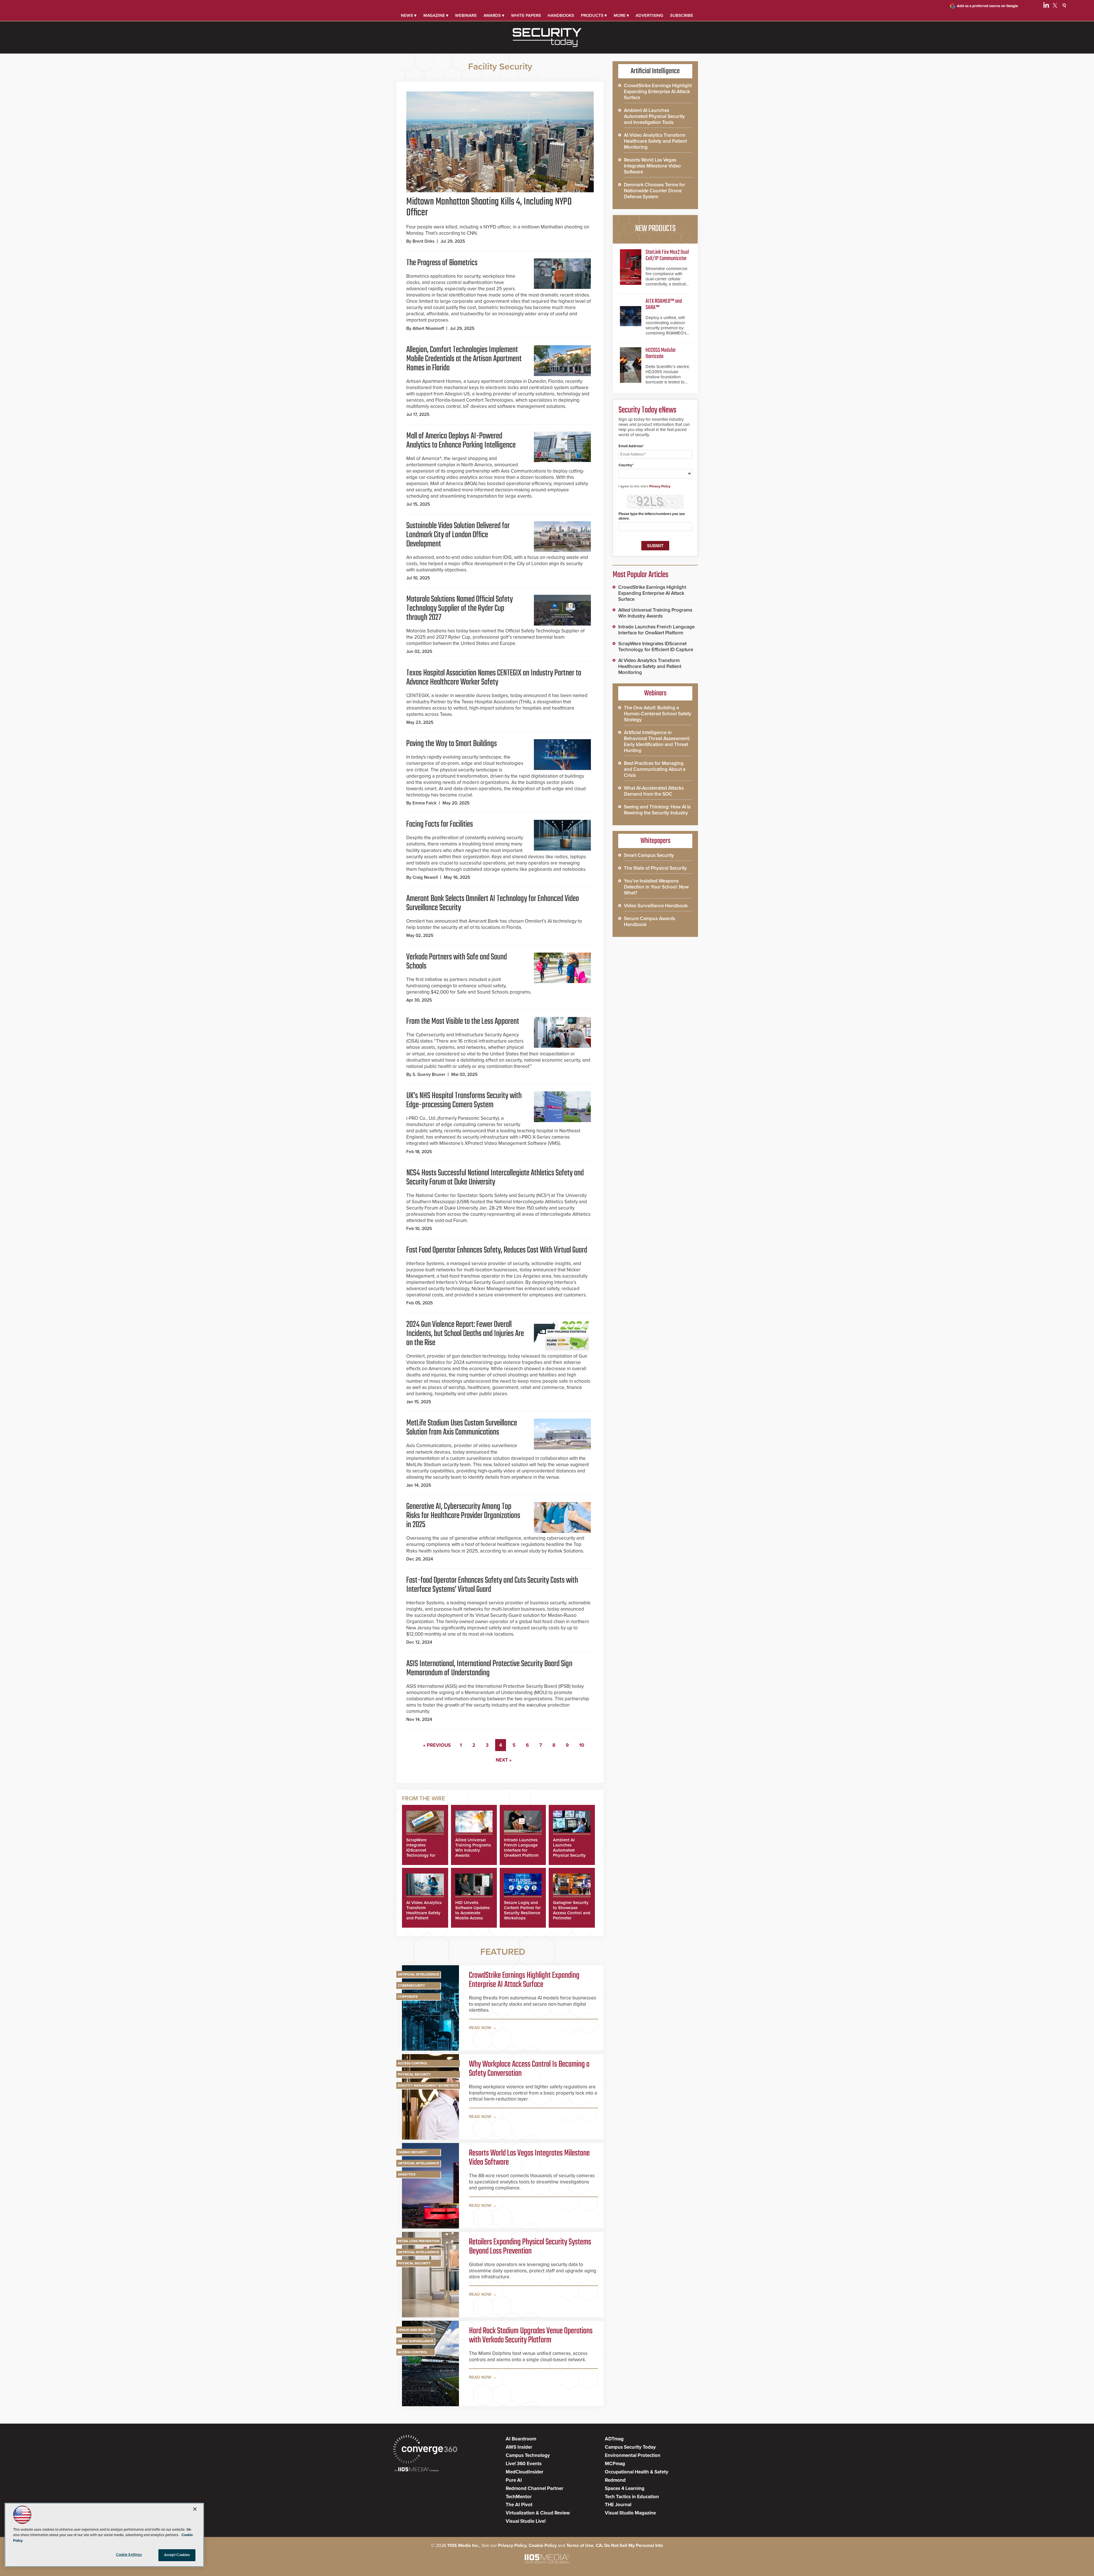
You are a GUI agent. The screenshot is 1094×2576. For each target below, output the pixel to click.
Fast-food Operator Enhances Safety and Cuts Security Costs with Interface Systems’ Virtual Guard (492, 1585)
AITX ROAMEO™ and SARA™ (664, 304)
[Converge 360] (425, 2450)
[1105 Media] (417, 2470)
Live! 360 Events (524, 2464)
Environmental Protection (633, 2455)
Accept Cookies (177, 2555)
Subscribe (682, 15)
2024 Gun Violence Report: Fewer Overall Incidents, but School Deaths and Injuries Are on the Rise (465, 1334)
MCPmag (615, 2464)
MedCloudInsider (524, 2472)
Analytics (407, 2174)
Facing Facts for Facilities (440, 824)
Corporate (408, 1997)
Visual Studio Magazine (630, 2513)
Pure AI (514, 2480)
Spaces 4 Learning (625, 2488)
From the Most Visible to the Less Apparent (463, 1022)
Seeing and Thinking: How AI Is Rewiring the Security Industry (657, 810)
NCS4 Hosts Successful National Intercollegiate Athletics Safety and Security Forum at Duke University (495, 1178)
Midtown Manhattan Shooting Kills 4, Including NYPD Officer (489, 207)
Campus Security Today (630, 2447)
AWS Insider (519, 2447)
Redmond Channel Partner (534, 2488)
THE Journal (618, 2505)
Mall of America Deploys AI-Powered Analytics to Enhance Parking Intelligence (461, 441)
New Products (655, 229)
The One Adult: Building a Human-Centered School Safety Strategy (658, 714)
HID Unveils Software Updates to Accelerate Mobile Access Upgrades (472, 1913)
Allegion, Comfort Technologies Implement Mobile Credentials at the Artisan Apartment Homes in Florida (464, 359)
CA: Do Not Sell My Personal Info (629, 2546)
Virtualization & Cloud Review (538, 2513)
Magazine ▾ (436, 15)
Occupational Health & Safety (637, 2472)
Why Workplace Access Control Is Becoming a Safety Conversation (529, 2069)
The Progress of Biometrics (442, 263)
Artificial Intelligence (418, 1974)
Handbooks (561, 15)
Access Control (413, 2063)
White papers (526, 15)
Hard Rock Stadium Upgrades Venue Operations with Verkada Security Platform (531, 2336)
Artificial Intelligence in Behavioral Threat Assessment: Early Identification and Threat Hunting (657, 741)
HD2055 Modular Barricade (661, 353)
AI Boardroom (521, 2439)
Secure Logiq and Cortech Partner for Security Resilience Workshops (522, 1910)
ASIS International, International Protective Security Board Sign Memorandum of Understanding (489, 1668)
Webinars (466, 15)
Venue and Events (414, 2330)
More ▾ (621, 15)
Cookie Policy (543, 2546)
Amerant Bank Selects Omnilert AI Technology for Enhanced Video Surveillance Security (493, 903)
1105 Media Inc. (463, 2546)
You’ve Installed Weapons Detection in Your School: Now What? (656, 887)
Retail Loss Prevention (419, 2241)
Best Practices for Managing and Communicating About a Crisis (655, 769)
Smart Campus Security (649, 855)
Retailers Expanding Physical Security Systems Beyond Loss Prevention (530, 2247)
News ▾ (409, 15)
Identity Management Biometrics (428, 2085)
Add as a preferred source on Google (987, 6)
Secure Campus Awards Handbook (650, 922)
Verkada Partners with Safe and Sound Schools (457, 962)
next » (504, 1760)
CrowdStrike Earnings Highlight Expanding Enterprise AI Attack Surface (524, 1980)
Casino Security (413, 2152)
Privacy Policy (660, 486)
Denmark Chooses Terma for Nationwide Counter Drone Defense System (655, 191)
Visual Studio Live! (526, 2521)
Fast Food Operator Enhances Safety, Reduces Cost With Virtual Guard (497, 1250)
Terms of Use (580, 2546)
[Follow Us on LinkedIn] (1046, 6)
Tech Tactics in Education (632, 2497)
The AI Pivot (519, 2505)
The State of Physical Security (655, 868)
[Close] (195, 2509)
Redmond (615, 2480)
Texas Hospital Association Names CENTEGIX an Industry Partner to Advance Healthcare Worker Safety (494, 678)
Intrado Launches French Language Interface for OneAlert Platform (521, 1848)
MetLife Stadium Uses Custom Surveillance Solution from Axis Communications (462, 1428)
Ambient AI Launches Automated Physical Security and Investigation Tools (570, 1853)
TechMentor (519, 2497)
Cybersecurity (411, 1985)
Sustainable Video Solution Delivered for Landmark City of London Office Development (458, 535)
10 (582, 1745)
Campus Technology (528, 2455)
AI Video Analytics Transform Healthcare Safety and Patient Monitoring (424, 1913)
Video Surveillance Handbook (656, 906)
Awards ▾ (494, 15)
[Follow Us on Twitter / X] (1055, 6)
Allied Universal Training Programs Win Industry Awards (473, 1848)
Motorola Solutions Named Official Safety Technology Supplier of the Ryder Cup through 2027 (460, 608)
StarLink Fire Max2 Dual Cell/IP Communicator (667, 255)
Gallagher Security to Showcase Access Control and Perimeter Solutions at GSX (572, 1913)
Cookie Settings (129, 2555)
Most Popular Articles (640, 575)
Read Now (480, 2028)
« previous (437, 1745)
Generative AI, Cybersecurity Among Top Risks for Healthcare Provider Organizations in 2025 (463, 1516)
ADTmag (614, 2439)
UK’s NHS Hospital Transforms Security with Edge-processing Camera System (464, 1100)
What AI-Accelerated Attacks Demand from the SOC (654, 791)
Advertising (649, 15)
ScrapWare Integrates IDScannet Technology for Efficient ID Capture (421, 1853)
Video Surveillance (416, 2341)
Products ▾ (594, 15)
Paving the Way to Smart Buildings (452, 744)
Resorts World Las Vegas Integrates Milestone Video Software (529, 2158)
